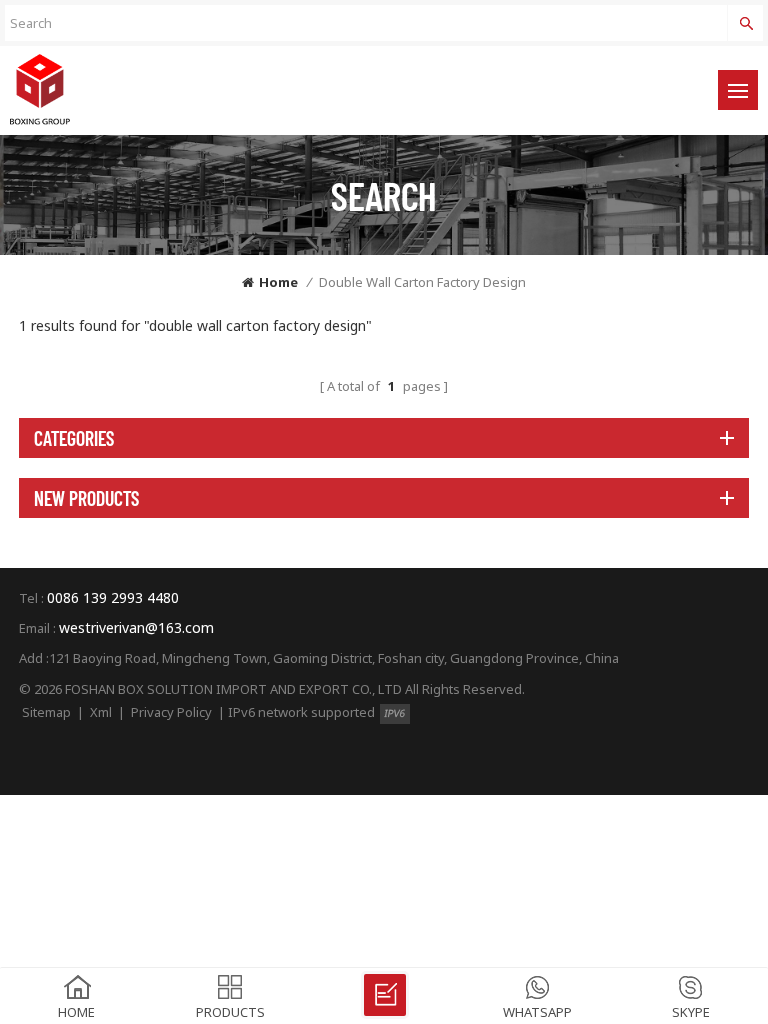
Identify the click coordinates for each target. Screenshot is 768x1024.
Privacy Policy (171, 712)
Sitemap (46, 712)
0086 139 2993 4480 (113, 597)
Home (278, 282)
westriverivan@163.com (136, 627)
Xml (101, 712)
